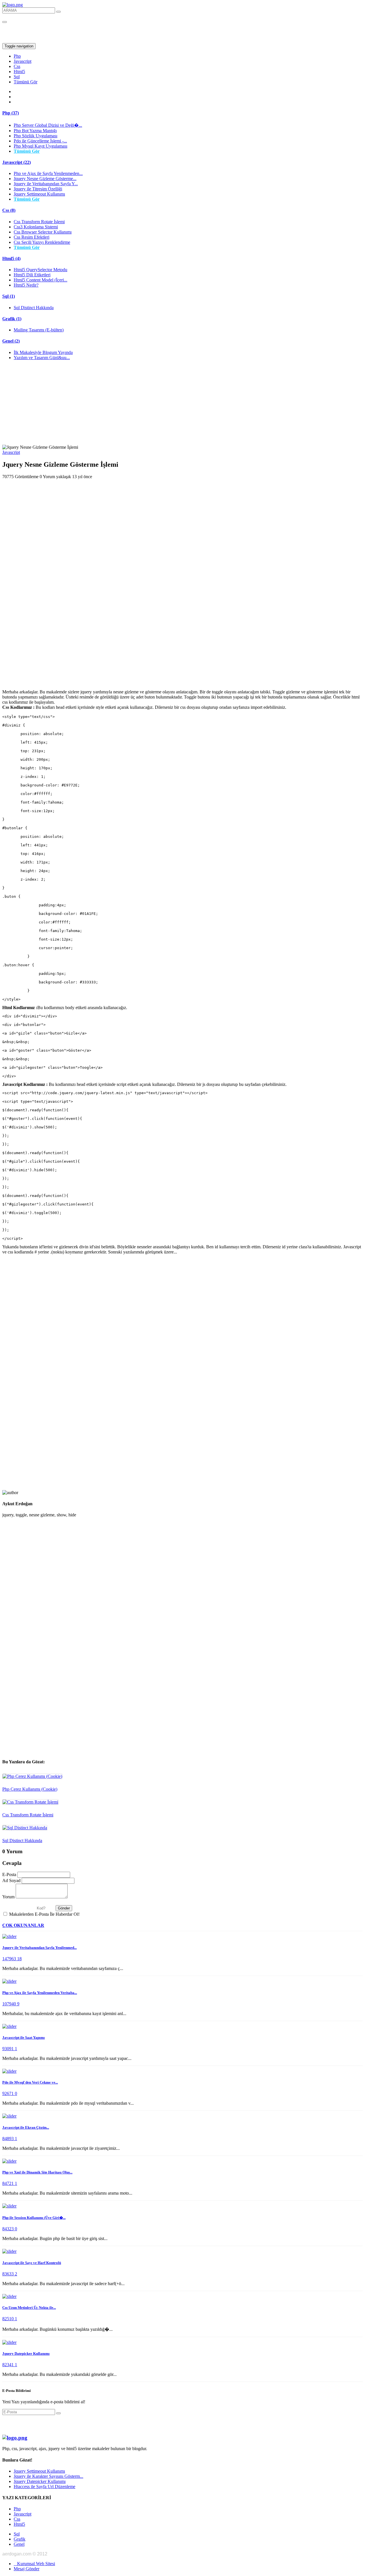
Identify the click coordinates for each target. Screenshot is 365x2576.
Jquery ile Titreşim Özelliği (38, 189)
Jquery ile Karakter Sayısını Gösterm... (48, 2476)
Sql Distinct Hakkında (34, 308)
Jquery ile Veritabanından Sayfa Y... (46, 184)
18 (19, 1959)
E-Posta (9, 1874)
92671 (9, 2093)
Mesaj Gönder (27, 2569)
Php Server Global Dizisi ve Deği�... (48, 125)
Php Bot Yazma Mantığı (35, 131)
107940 (10, 2004)
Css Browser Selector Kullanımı (43, 232)
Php (17, 56)
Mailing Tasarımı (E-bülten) (39, 330)
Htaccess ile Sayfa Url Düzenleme (44, 2487)
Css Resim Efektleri (32, 237)
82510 (9, 2319)
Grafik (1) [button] (12, 319)
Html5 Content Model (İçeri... (40, 280)
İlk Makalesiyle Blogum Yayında (43, 352)
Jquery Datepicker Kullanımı (40, 2481)
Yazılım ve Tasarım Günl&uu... (42, 358)
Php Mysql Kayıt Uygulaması (40, 146)
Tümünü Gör (26, 82)
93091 (9, 2049)
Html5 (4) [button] (11, 258)
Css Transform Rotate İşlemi (39, 222)
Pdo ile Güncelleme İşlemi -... (40, 141)
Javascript (23, 61)
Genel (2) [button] (11, 341)
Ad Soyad (11, 1880)
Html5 (19, 72)
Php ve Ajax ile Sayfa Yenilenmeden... (48, 173)
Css (17, 66)
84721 (9, 2183)
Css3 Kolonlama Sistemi (36, 227)
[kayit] (58, 2413)
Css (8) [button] (9, 210)
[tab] (182, 113)
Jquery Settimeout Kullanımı (39, 194)
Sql (17, 77)
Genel (19, 2544)
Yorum (8, 1897)
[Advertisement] (182, 405)
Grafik (20, 2539)
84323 (9, 2229)
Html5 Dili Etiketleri (32, 275)
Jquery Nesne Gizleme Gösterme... (45, 179)
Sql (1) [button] (9, 296)
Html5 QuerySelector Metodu (40, 270)
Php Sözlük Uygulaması (36, 136)
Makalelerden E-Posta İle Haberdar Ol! (44, 1914)
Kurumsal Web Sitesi (34, 2564)
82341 (9, 2365)
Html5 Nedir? (26, 285)
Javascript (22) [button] (17, 162)
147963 (10, 1959)
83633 (9, 2274)
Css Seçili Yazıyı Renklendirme (42, 242)
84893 (9, 2139)
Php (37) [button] (11, 113)
